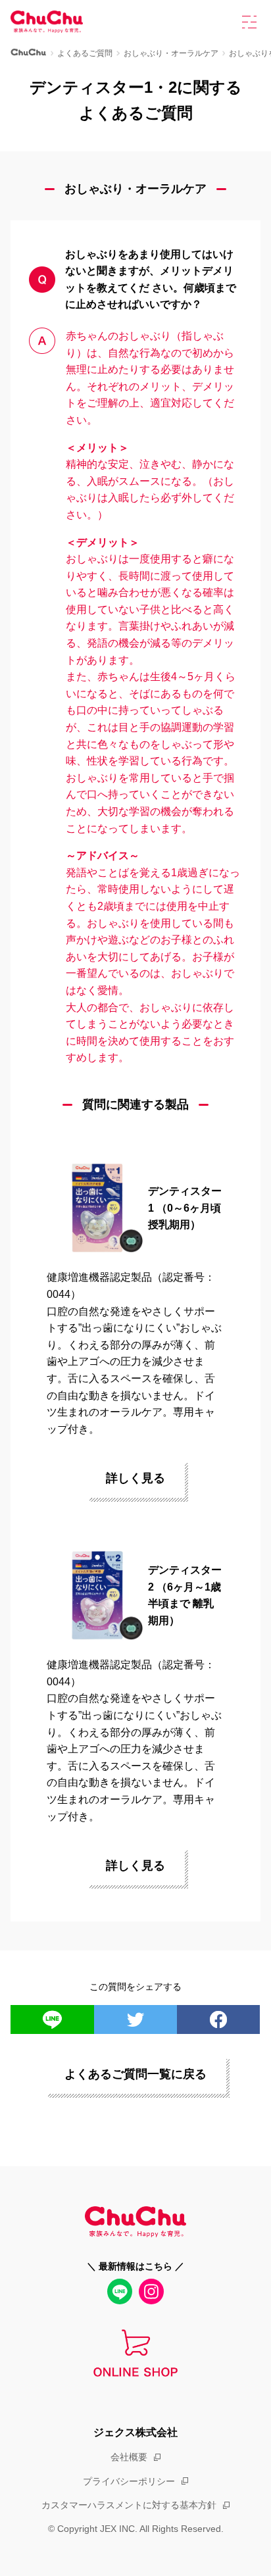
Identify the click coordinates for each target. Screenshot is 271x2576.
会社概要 (129, 2457)
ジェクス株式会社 (135, 2432)
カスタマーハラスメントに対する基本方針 (129, 2505)
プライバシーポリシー (129, 2481)
